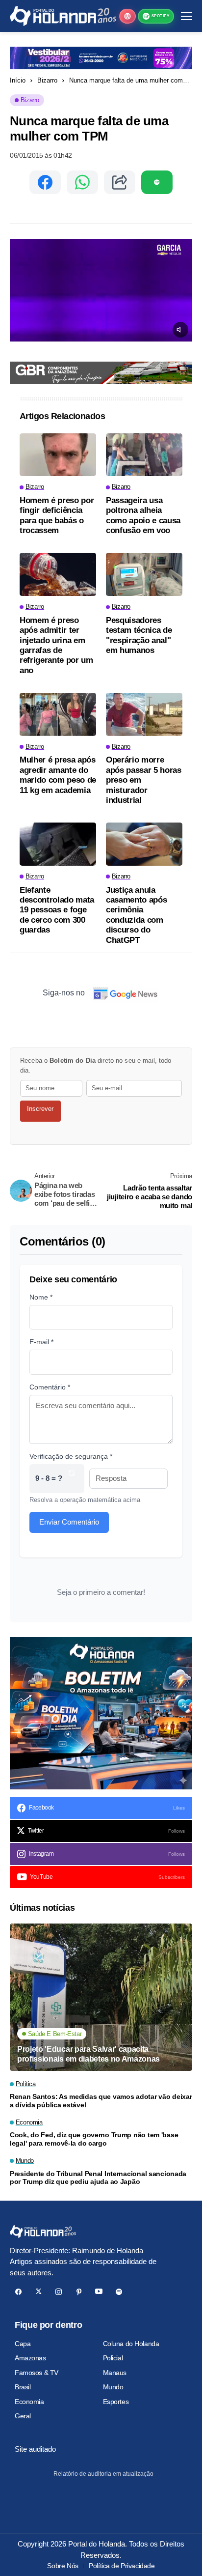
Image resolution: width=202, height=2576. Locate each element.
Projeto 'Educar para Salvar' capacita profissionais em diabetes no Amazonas (88, 2054)
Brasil (23, 2387)
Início (18, 80)
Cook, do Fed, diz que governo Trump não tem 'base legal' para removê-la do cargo (94, 2139)
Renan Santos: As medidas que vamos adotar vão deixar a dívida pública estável (101, 2101)
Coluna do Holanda (131, 2344)
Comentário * (50, 1387)
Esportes (116, 2402)
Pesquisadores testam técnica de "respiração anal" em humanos (139, 635)
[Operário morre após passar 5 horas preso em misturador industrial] (144, 714)
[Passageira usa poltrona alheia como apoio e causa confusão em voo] (144, 455)
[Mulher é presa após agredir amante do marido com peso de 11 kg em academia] (58, 714)
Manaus (115, 2373)
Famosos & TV (37, 2373)
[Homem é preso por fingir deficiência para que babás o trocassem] (58, 455)
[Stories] (127, 16)
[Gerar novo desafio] (72, 1479)
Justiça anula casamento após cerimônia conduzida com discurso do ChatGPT (136, 915)
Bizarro (47, 80)
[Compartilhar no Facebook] (45, 182)
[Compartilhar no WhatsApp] (82, 182)
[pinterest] (79, 2292)
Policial (113, 2358)
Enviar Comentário (69, 1522)
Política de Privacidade (122, 2566)
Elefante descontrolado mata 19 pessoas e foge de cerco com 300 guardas (57, 910)
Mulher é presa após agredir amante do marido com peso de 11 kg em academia (58, 775)
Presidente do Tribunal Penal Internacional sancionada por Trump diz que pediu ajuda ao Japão (98, 2178)
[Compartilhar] (120, 182)
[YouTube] (99, 2292)
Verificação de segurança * (71, 1456)
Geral (23, 2416)
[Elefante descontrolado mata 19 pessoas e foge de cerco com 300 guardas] (58, 844)
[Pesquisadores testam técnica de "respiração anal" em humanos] (144, 574)
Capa (23, 2344)
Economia (29, 2402)
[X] (38, 2292)
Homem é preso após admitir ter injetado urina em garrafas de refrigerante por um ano (56, 645)
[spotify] (119, 2292)
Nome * (41, 1297)
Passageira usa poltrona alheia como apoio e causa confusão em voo (143, 515)
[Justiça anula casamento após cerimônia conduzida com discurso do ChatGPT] (144, 844)
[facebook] (18, 2292)
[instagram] (59, 2292)
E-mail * (41, 1342)
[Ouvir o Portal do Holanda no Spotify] (157, 182)
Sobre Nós (63, 2566)
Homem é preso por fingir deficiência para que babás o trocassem (57, 515)
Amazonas (30, 2358)
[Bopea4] (63, 16)
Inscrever (40, 1109)
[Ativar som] (180, 330)
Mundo (113, 2387)
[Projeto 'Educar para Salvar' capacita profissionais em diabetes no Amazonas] (101, 1997)
